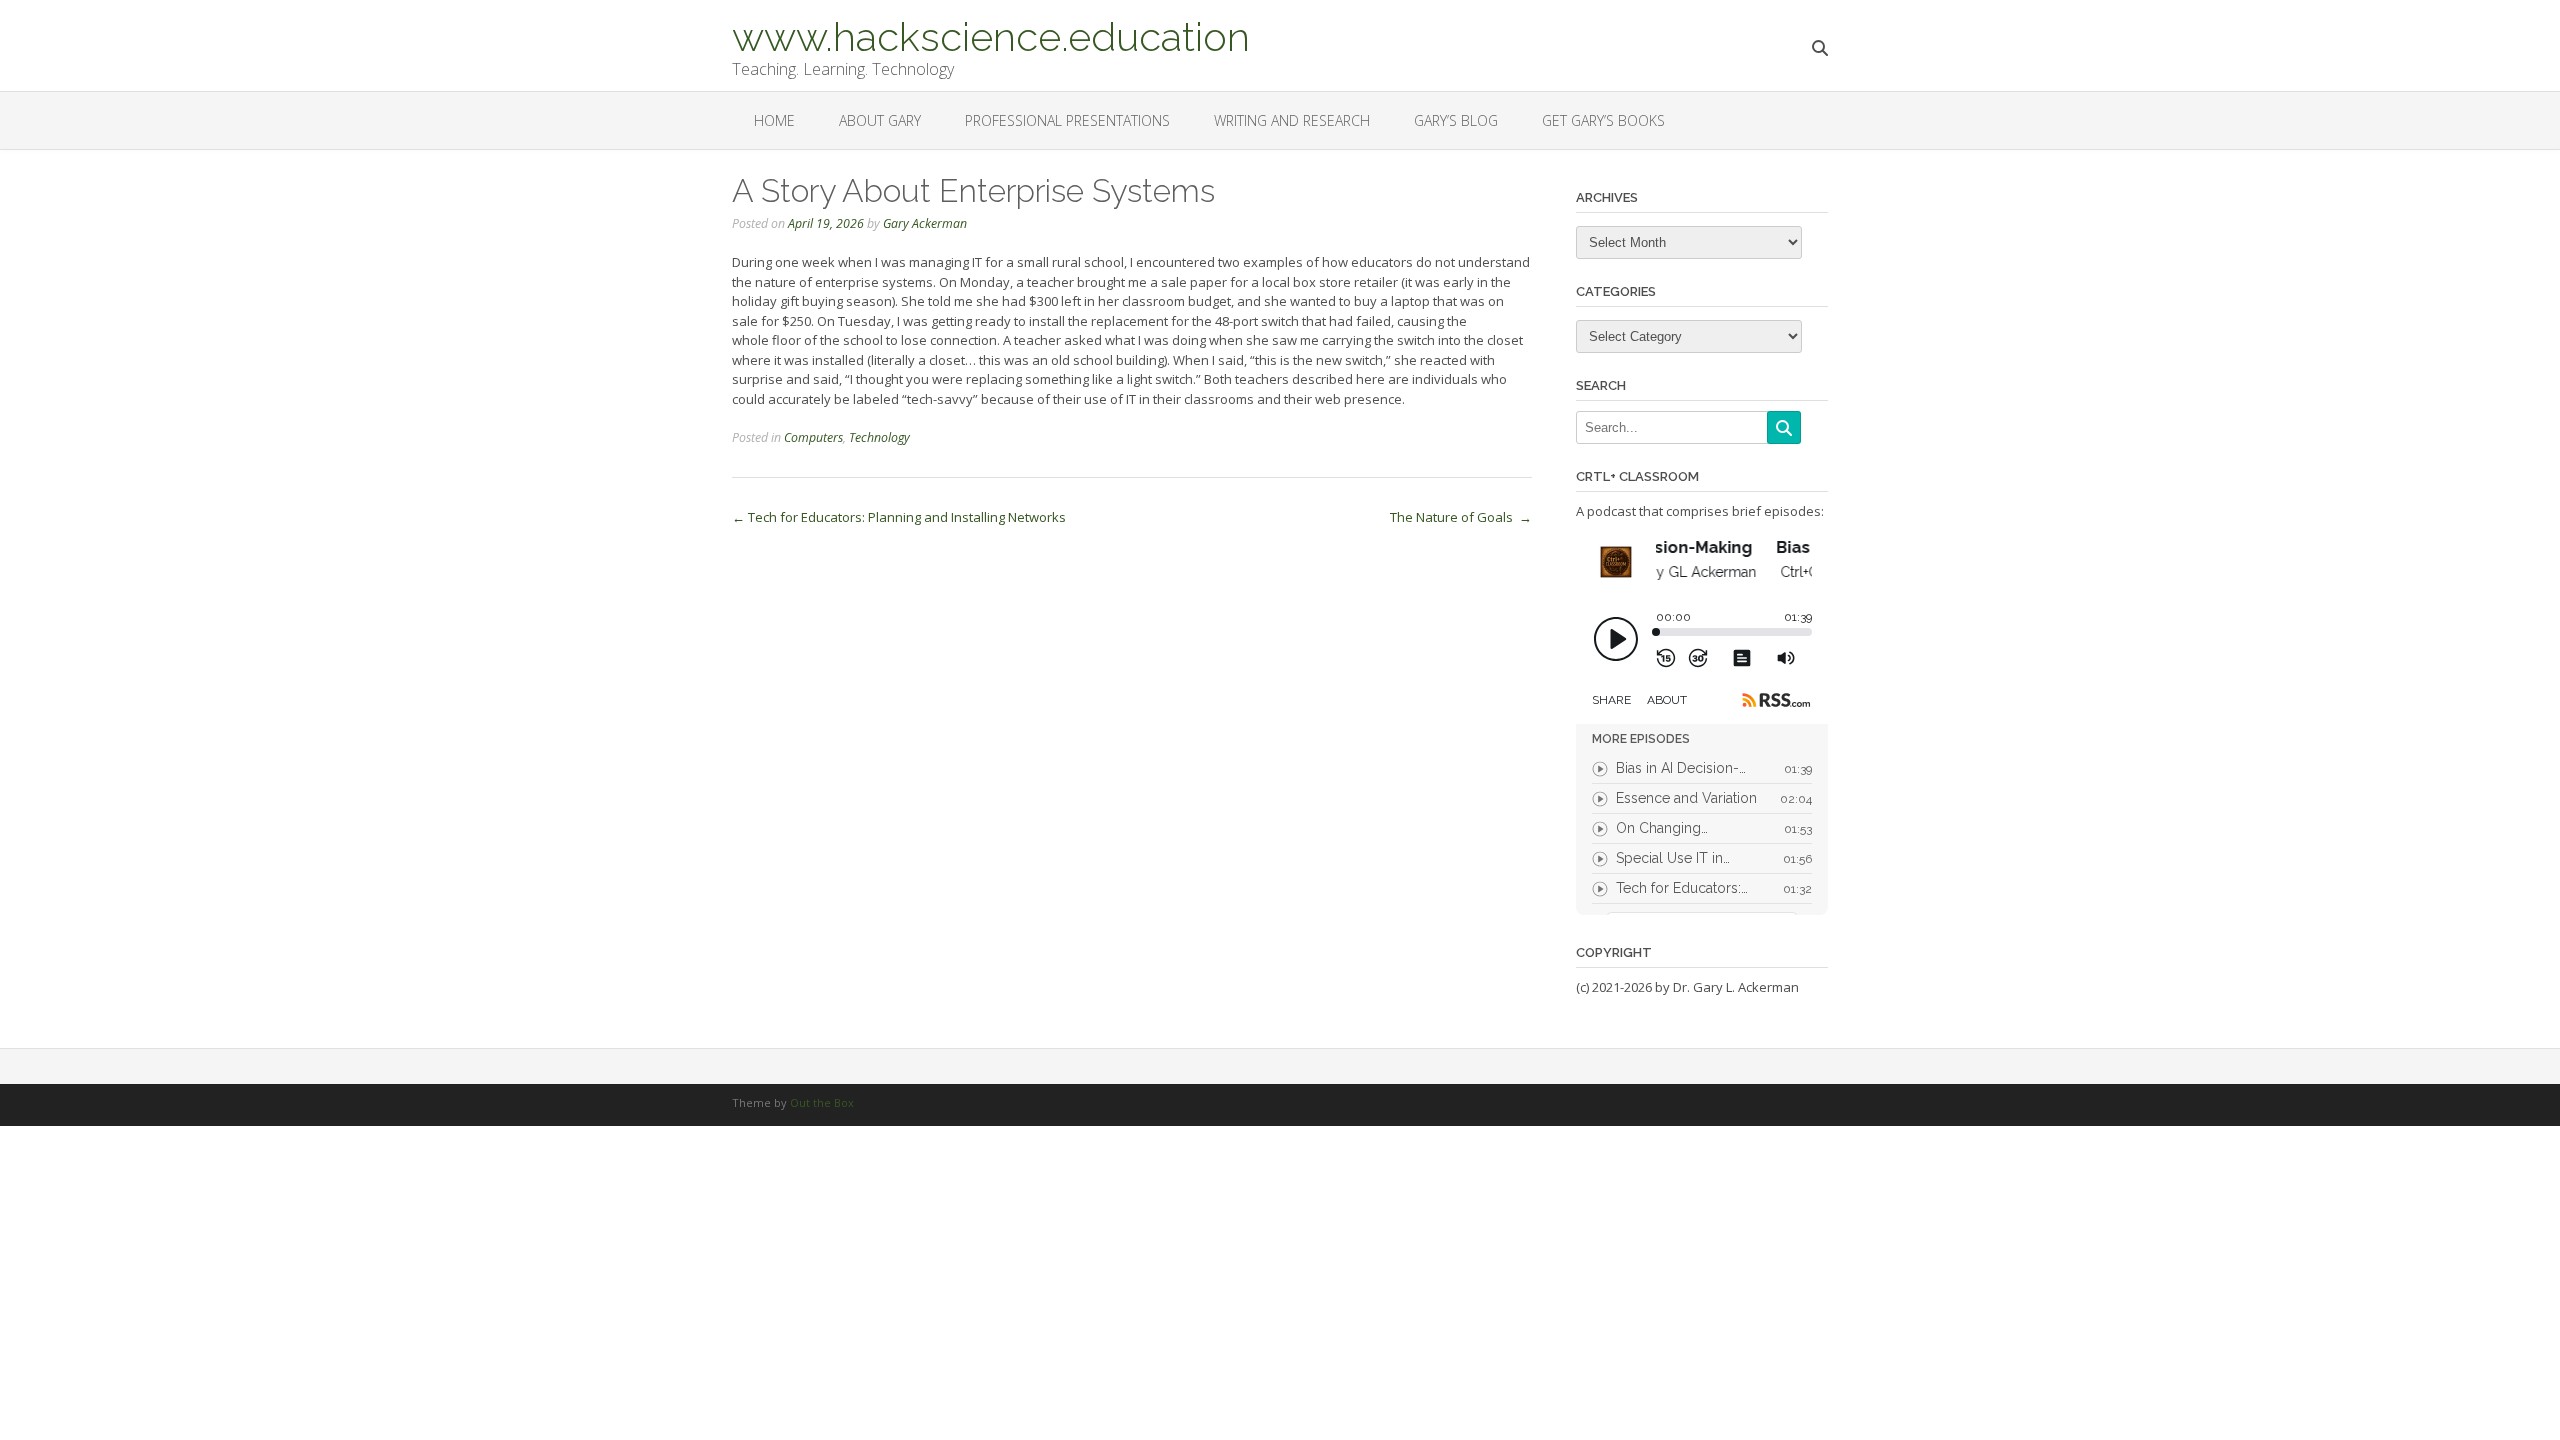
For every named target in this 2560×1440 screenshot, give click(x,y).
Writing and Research (1292, 120)
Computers (813, 437)
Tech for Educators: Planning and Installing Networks (899, 517)
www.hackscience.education (991, 35)
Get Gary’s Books (1603, 120)
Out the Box (822, 1102)
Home (774, 120)
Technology (879, 437)
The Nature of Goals (1461, 517)
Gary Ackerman (925, 223)
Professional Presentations (1067, 120)
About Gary (880, 120)
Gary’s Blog (1456, 120)
